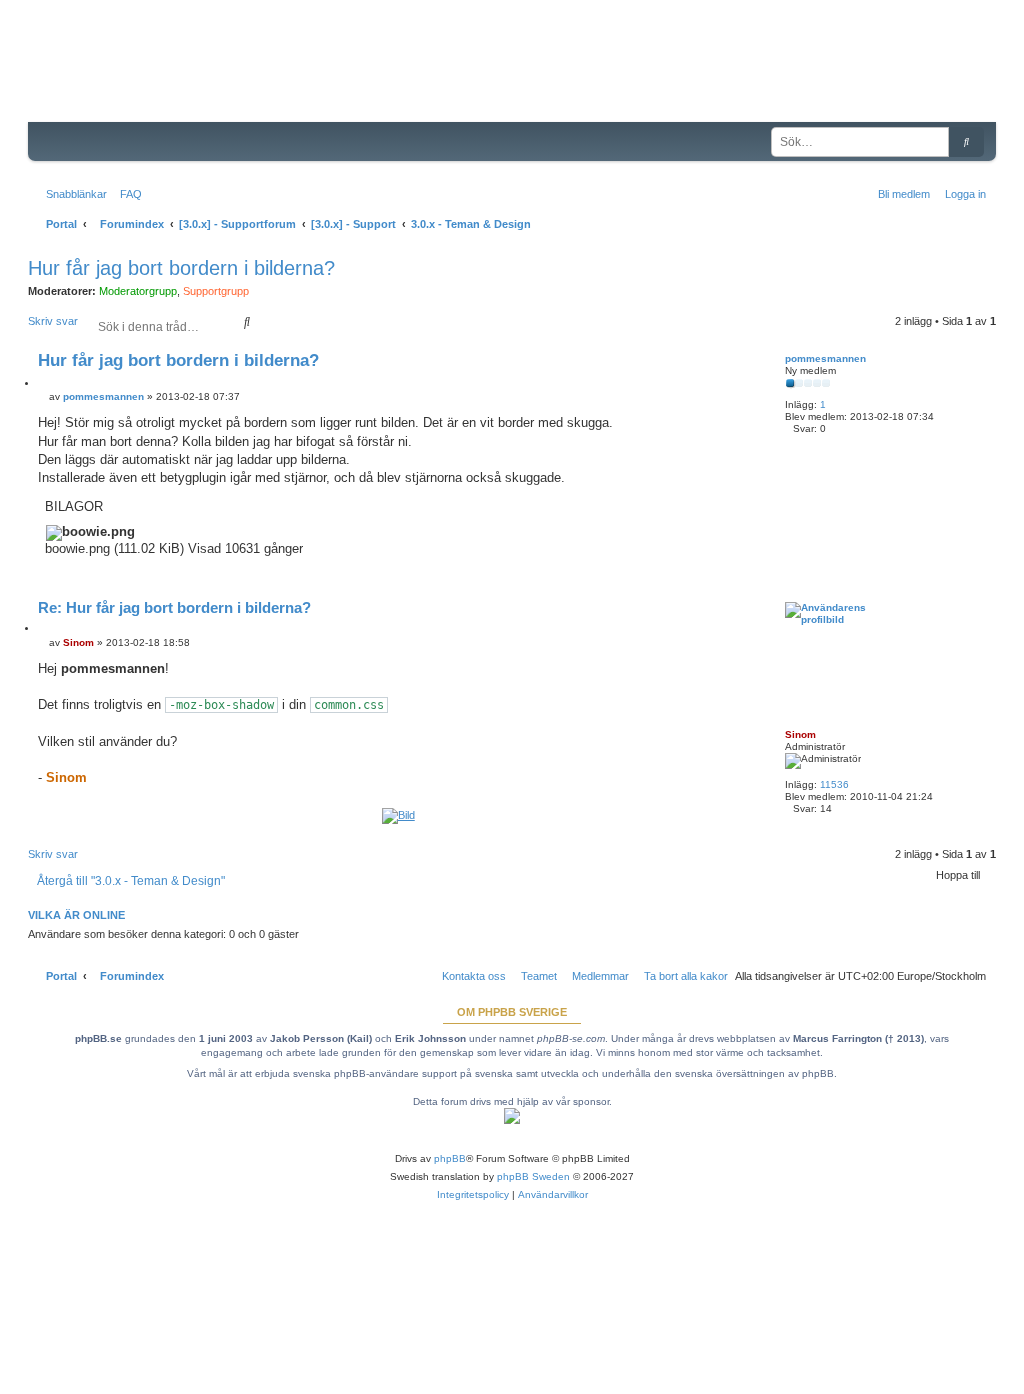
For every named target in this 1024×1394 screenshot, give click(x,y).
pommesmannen (825, 358)
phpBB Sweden (533, 1176)
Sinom (800, 734)
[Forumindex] (180, 75)
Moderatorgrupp (138, 291)
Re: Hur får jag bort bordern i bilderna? (174, 607)
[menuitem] (127, 194)
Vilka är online (76, 915)
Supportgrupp (216, 291)
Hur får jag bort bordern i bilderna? (181, 268)
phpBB (450, 1158)
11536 (834, 784)
